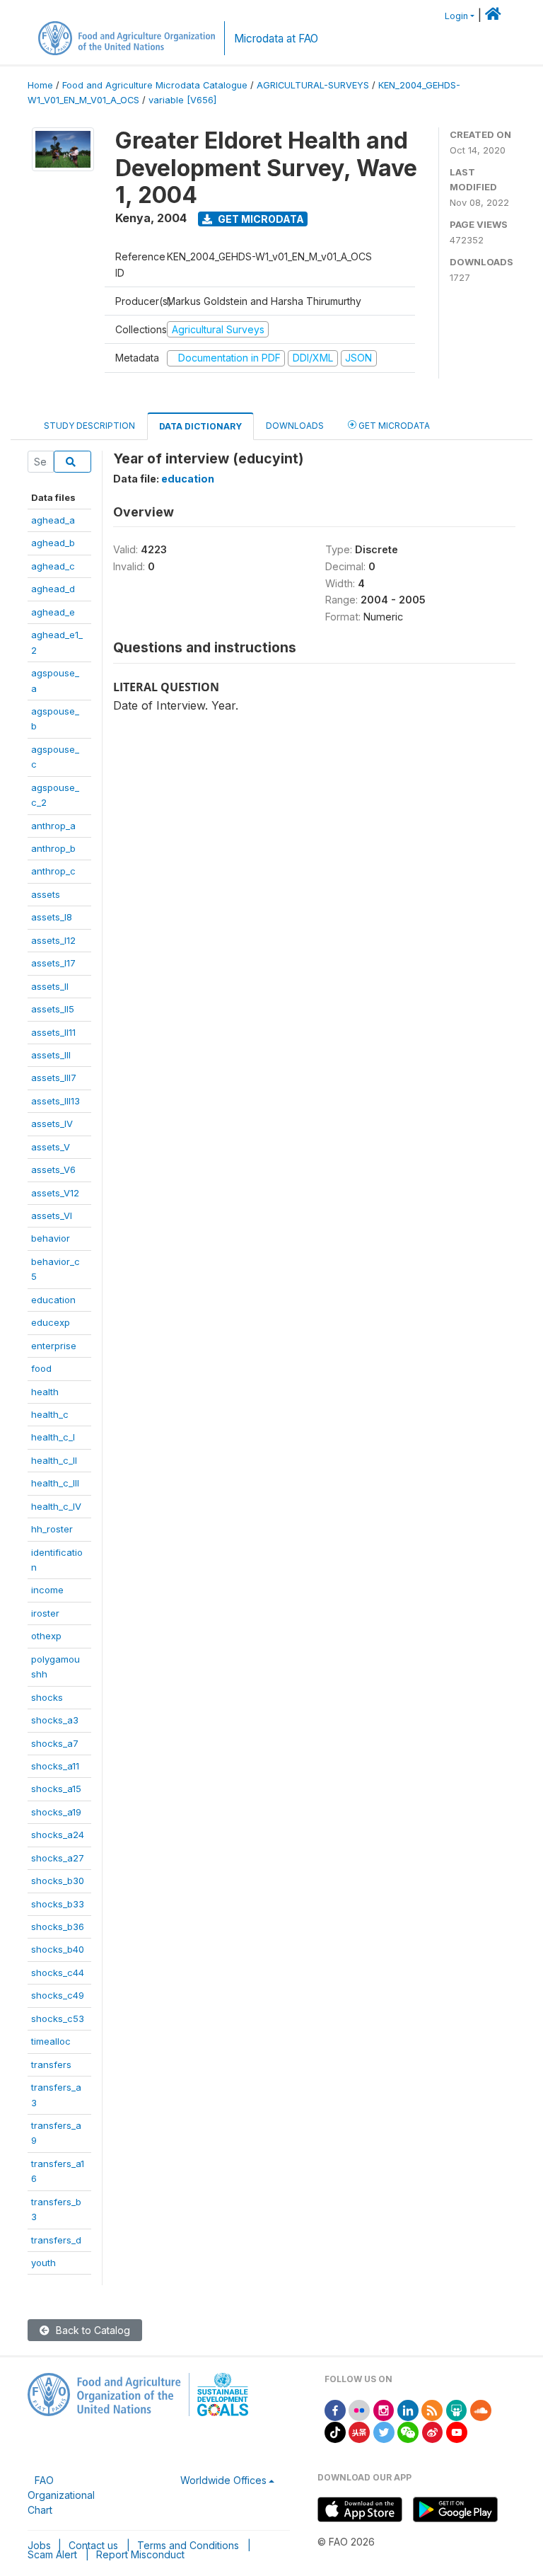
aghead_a (53, 520)
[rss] (432, 2409)
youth (43, 2263)
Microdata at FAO (276, 39)
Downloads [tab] (295, 426)
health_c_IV (56, 1506)
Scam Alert (52, 2554)
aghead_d (53, 589)
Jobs (39, 2545)
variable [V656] (182, 100)
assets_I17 (53, 963)
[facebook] (335, 2409)
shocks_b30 (58, 1881)
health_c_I (53, 1437)
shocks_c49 (58, 1995)
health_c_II (54, 1460)
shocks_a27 (58, 1858)
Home (40, 85)
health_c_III (55, 1483)
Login (456, 16)
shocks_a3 (55, 1720)
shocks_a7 (55, 1743)
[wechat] (408, 2431)
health (45, 1392)
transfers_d (56, 2240)
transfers (51, 2064)
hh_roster (52, 1529)
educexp (51, 1322)
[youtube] (457, 2431)
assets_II (50, 986)
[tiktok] (335, 2431)
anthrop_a (53, 826)
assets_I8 (52, 917)
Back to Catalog (92, 2330)
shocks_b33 (58, 1904)
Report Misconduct (140, 2554)
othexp (46, 1636)
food (41, 1368)
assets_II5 (53, 1009)
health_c (50, 1414)
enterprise (54, 1346)
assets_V (51, 1147)
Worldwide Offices (223, 2480)
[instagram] (384, 2409)
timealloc (51, 2041)
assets (46, 894)
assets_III (51, 1055)
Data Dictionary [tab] (200, 426)
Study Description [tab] (89, 426)
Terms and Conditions (188, 2545)
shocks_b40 (58, 1949)
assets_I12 (53, 940)
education (53, 1300)
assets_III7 (54, 1078)
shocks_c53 (58, 2018)
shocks (47, 1697)
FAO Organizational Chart (61, 2495)
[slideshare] (457, 2409)
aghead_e (53, 612)
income (47, 1590)
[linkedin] (408, 2409)
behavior (51, 1238)
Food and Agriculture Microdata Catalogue (155, 85)
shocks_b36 (58, 1927)
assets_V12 (55, 1193)
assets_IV (52, 1124)
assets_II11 (53, 1032)
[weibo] (433, 2431)
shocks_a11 (55, 1766)
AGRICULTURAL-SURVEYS (313, 85)
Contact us (93, 2545)
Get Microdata (260, 219)
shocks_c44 (58, 1973)
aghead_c (53, 566)
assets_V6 (53, 1169)
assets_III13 (56, 1101)
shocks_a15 (56, 1789)
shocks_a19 (56, 1812)
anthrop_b (53, 848)
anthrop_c (53, 871)
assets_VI (52, 1215)
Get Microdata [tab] (393, 426)
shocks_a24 (58, 1835)
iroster (45, 1613)
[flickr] (359, 2409)
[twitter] (384, 2431)
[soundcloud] (481, 2409)
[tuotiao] (359, 2431)
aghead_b (53, 543)
